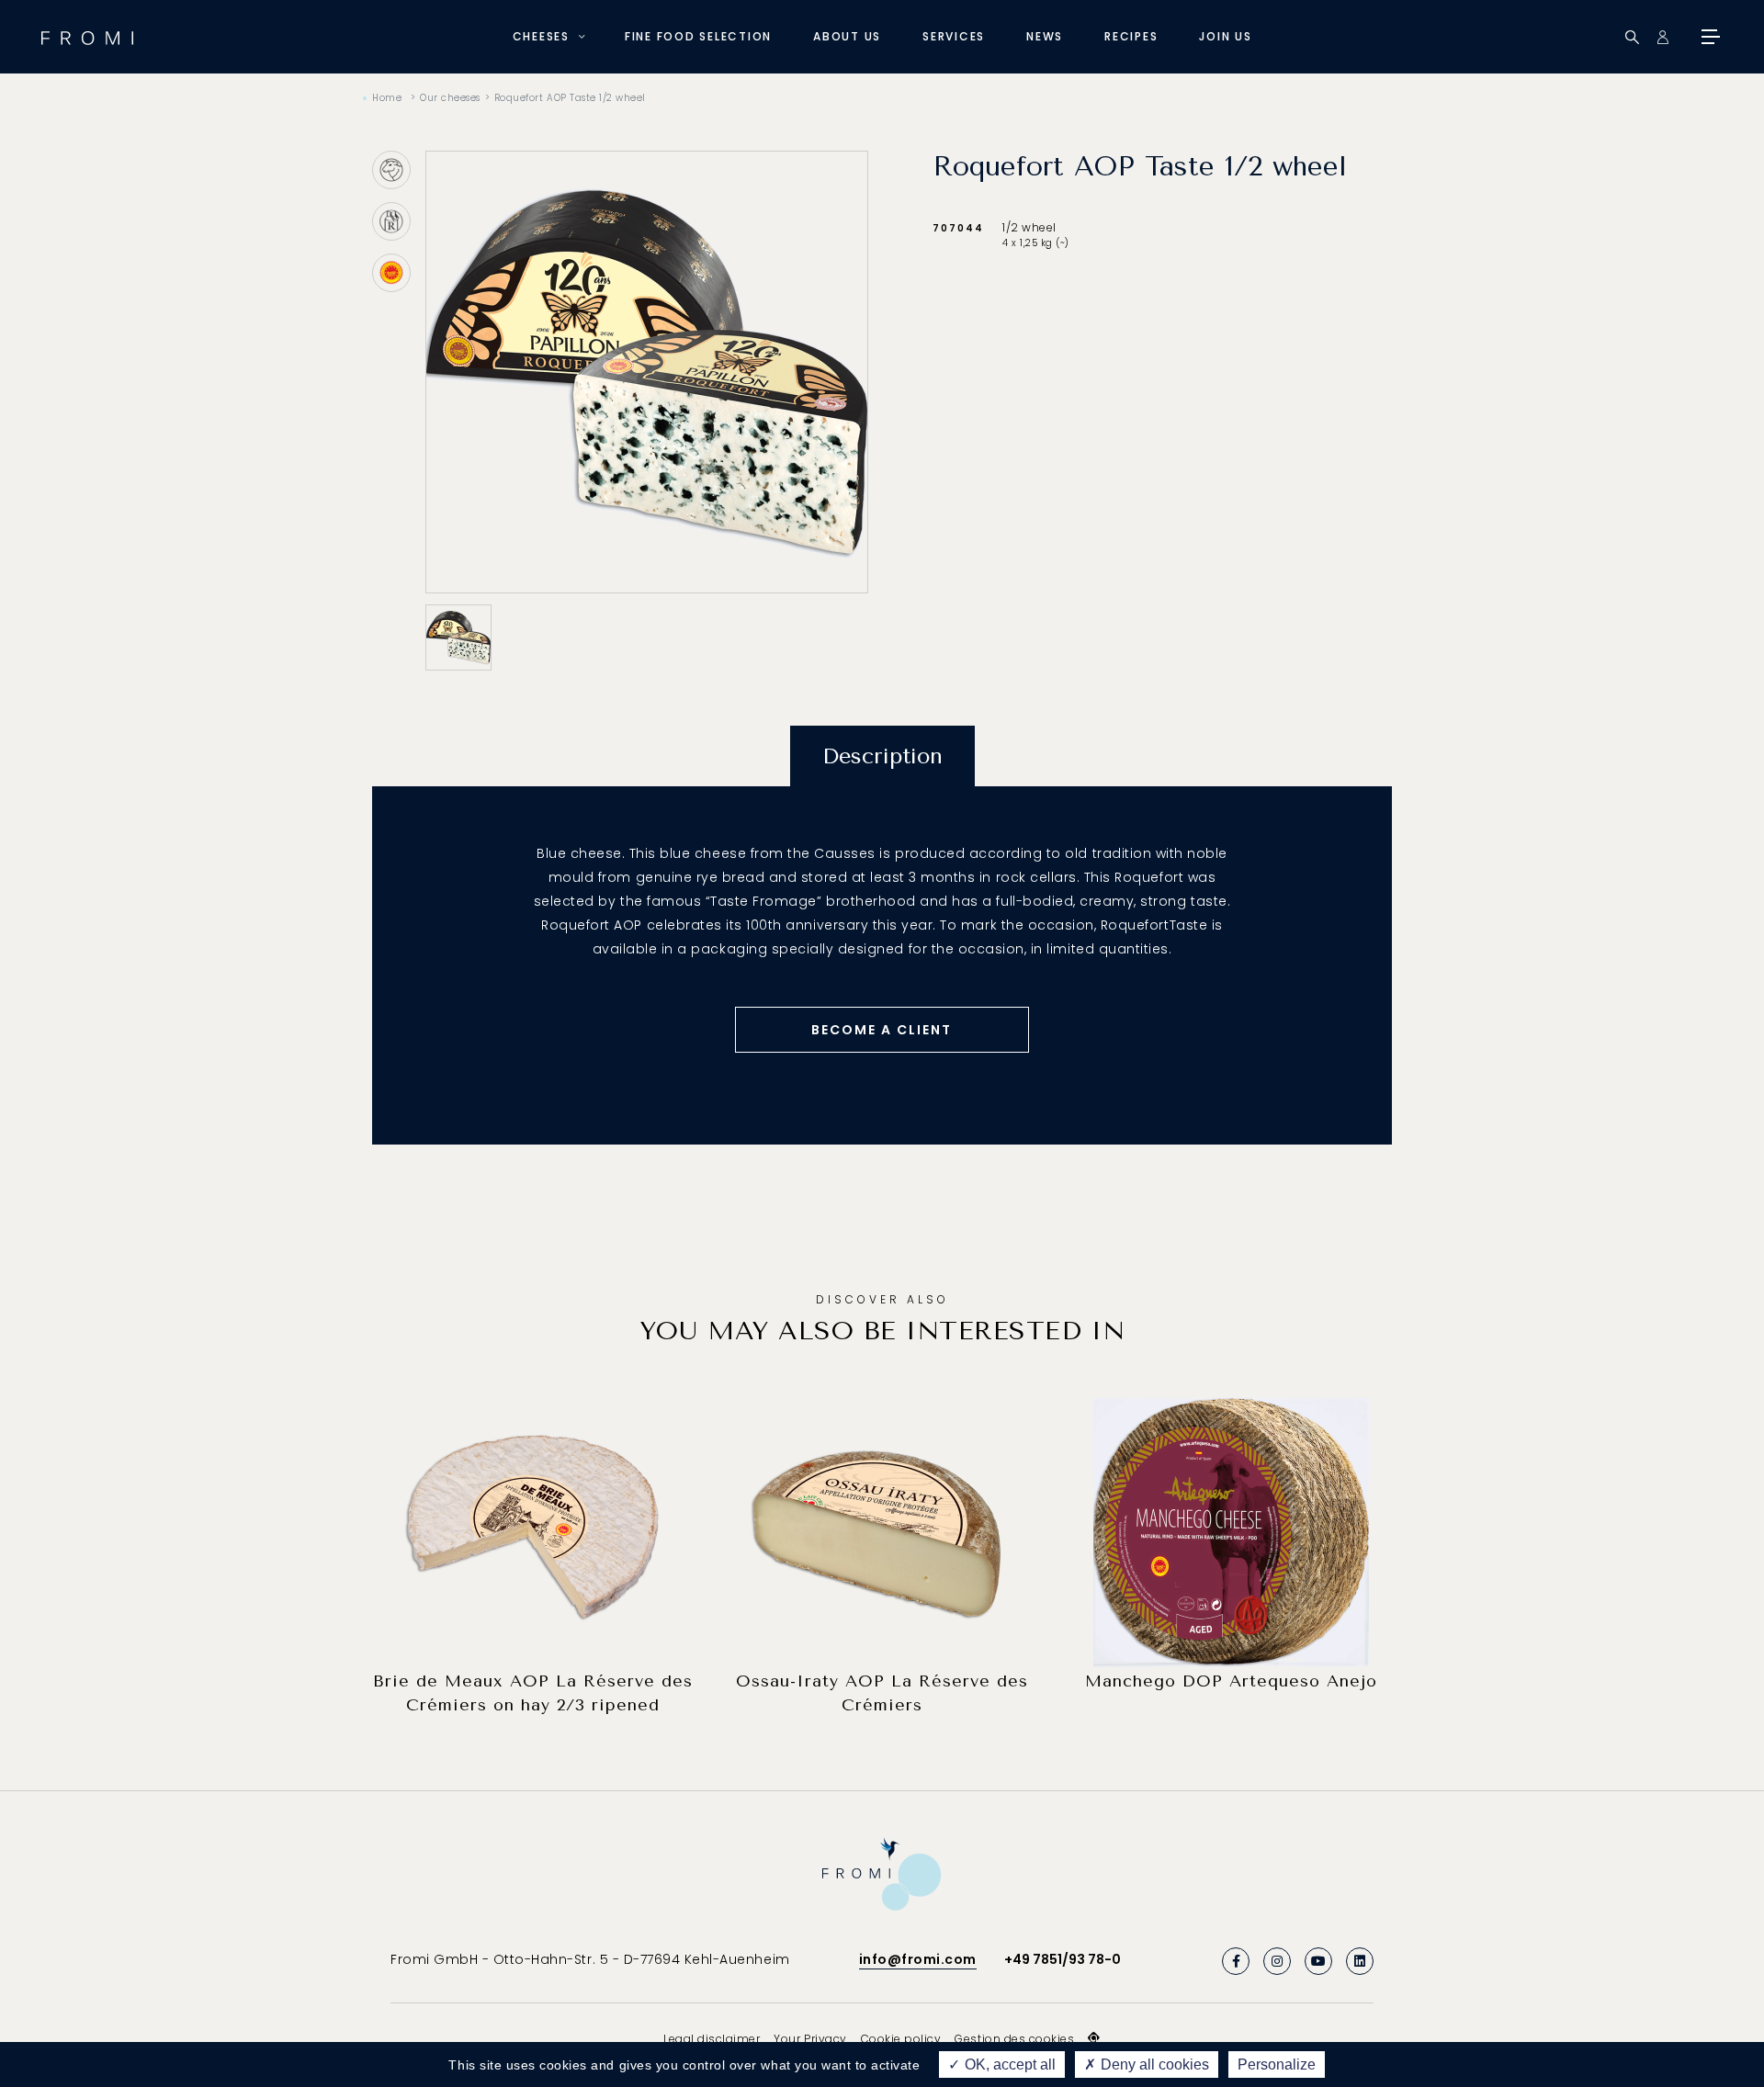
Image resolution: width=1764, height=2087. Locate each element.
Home (387, 98)
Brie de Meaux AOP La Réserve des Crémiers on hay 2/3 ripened (533, 1693)
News (1045, 36)
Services (954, 36)
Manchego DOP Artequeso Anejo (1231, 1681)
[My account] (1662, 37)
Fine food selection (698, 36)
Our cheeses (450, 98)
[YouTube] (1318, 1961)
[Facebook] (1236, 1961)
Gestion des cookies (1014, 2039)
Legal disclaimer (712, 2039)
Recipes (1131, 36)
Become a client (882, 1030)
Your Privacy (810, 2039)
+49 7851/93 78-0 (1063, 1959)
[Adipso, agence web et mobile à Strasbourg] (1094, 2038)
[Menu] (1709, 37)
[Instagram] (1277, 1961)
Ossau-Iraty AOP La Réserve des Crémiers (882, 1693)
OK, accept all (1008, 2064)
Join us (1225, 36)
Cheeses (541, 36)
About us (847, 36)
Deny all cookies (1153, 2064)
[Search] (1632, 37)
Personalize (1277, 2064)
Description (882, 756)
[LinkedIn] (1360, 1961)
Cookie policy (901, 2039)
